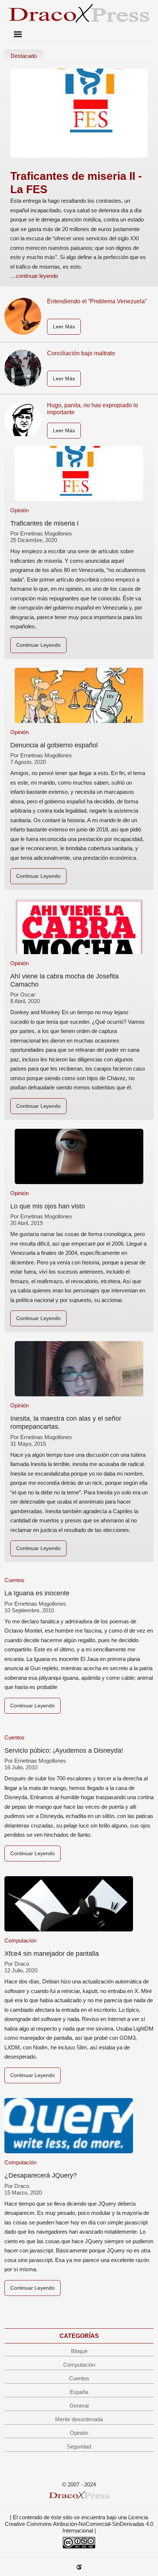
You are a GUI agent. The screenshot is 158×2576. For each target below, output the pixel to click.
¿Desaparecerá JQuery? (41, 2175)
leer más (64, 327)
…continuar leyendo (34, 276)
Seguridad (79, 2446)
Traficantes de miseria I (44, 523)
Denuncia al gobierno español (54, 745)
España (79, 2392)
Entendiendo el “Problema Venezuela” (97, 301)
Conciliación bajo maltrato (81, 353)
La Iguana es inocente (37, 1593)
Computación (20, 1940)
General (79, 2406)
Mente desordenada (79, 2419)
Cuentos (15, 1580)
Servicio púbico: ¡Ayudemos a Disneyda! (64, 1751)
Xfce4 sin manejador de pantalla (52, 1954)
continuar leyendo (38, 645)
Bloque (79, 2351)
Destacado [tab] (24, 56)
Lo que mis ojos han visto (48, 1206)
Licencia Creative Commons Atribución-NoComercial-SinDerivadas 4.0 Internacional (79, 2524)
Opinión (19, 510)
